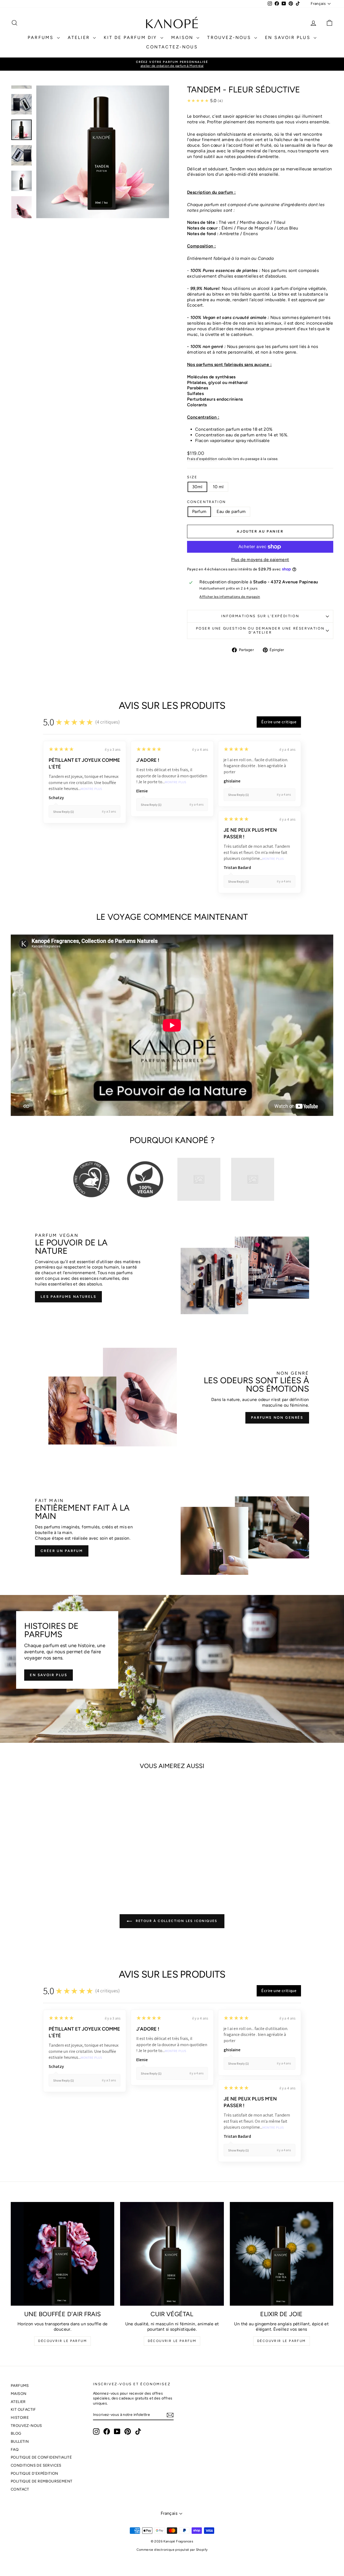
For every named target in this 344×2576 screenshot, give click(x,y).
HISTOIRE (20, 2418)
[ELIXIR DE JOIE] (282, 2254)
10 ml (218, 487)
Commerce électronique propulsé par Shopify (172, 2550)
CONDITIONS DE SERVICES (36, 2465)
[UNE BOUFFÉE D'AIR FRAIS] (62, 2254)
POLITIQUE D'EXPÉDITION (35, 2473)
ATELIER (80, 37)
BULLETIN (20, 2442)
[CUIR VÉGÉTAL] (172, 2254)
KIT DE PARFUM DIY (131, 37)
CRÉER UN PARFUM (62, 1551)
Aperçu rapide (49, 1853)
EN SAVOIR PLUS (289, 37)
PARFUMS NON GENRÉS (277, 1418)
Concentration (207, 502)
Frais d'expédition (202, 459)
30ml (197, 487)
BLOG (16, 2433)
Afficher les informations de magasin (230, 597)
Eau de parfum (231, 511)
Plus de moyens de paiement (260, 560)
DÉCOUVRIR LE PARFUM (62, 2341)
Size (192, 477)
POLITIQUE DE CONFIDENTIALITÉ (41, 2457)
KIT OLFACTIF (23, 2410)
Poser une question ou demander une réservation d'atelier (260, 630)
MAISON (183, 37)
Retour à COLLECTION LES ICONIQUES (176, 1921)
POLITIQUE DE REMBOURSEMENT (42, 2481)
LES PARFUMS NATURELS (68, 1297)
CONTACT (20, 2489)
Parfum (199, 511)
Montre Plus (91, 789)
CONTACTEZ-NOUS (172, 47)
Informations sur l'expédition (260, 616)
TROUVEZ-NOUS (230, 37)
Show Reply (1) (64, 812)
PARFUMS (42, 37)
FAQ (15, 2450)
